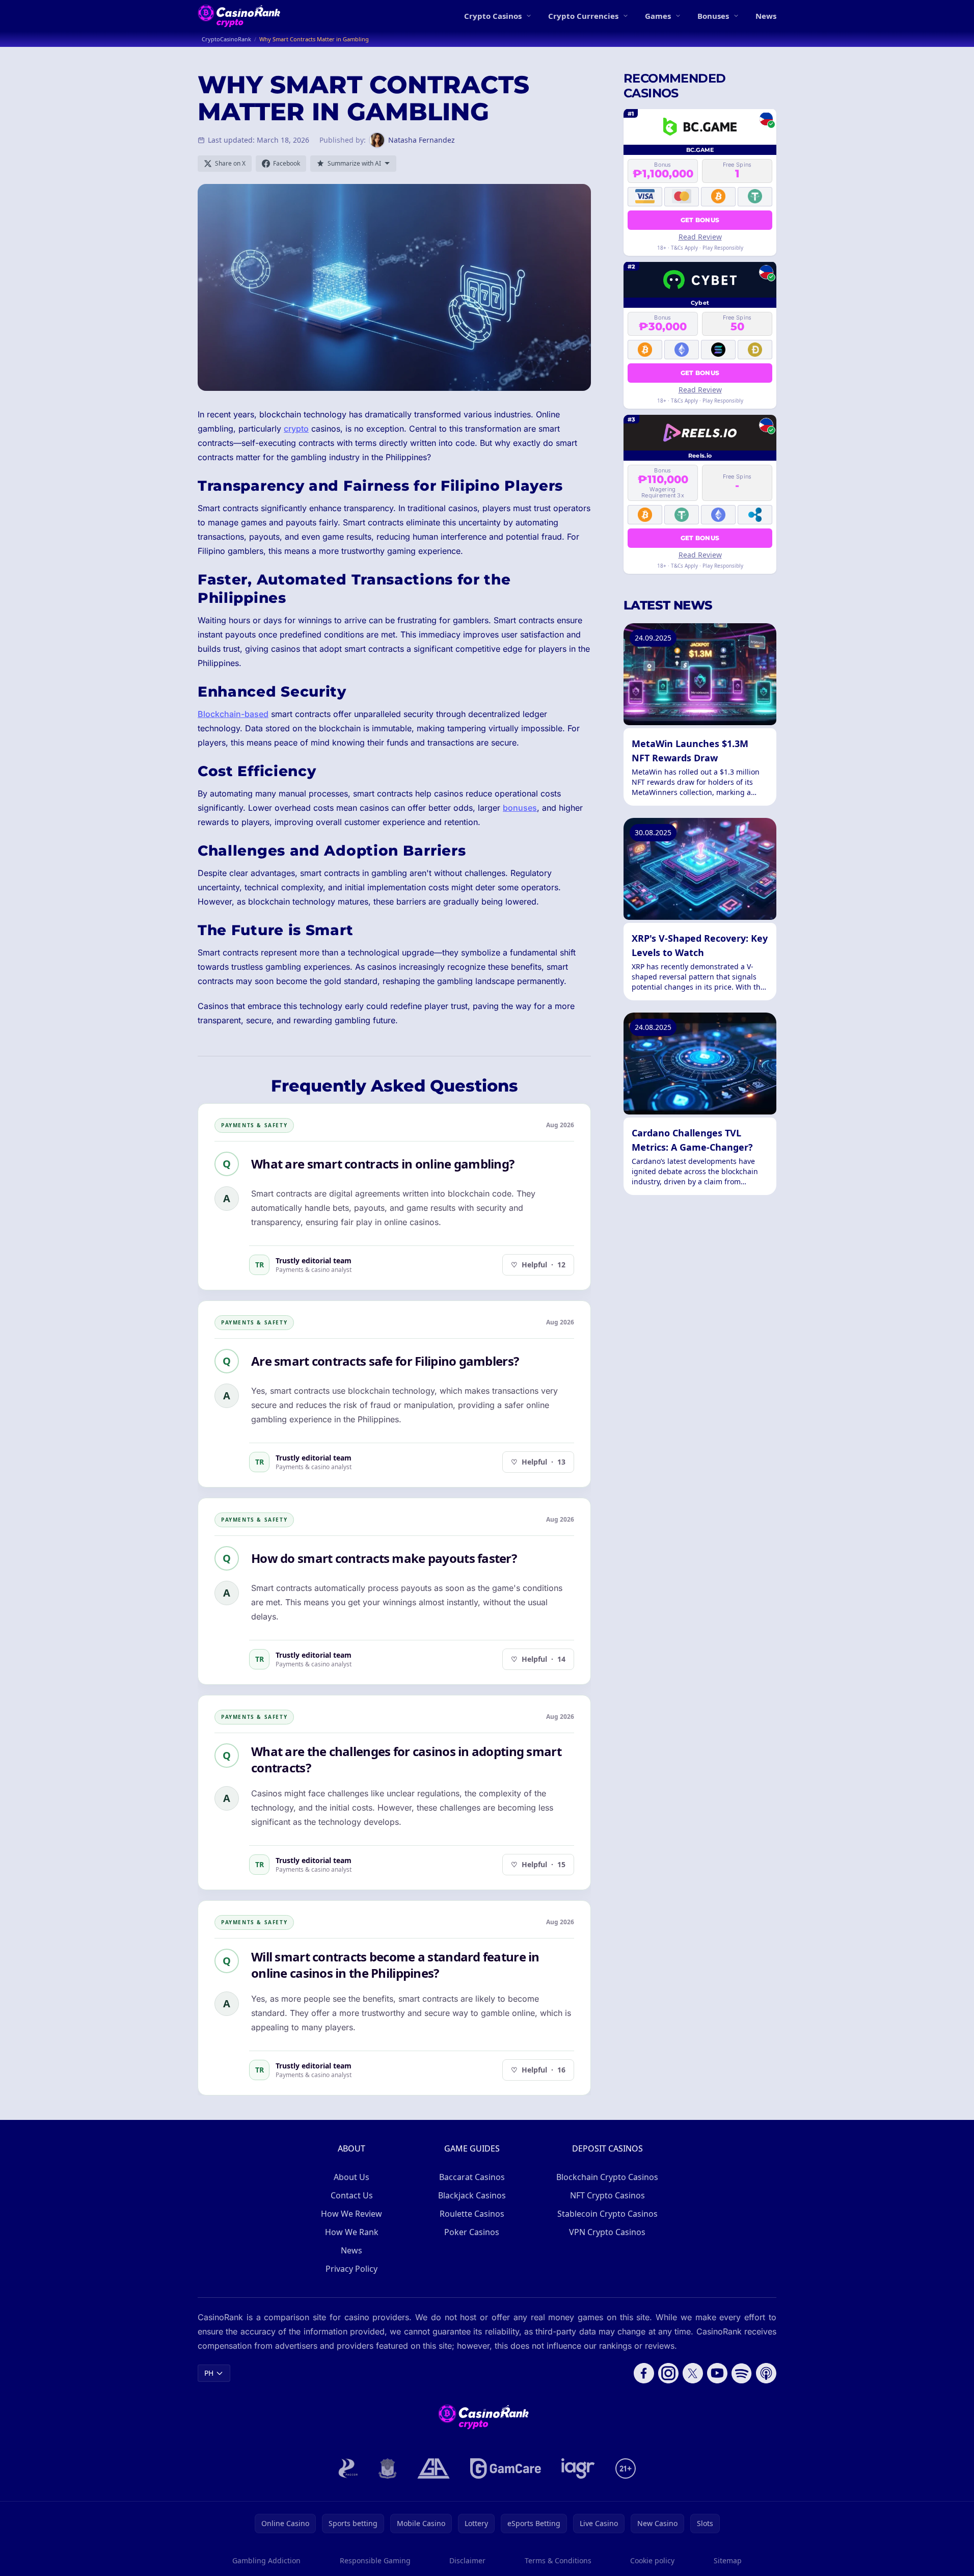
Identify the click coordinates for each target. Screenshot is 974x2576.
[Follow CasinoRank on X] (693, 2373)
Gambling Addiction (266, 2560)
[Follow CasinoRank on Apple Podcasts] (766, 2373)
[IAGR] (578, 2468)
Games (658, 16)
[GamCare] (506, 2468)
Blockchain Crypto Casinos (607, 2177)
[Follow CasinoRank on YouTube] (717, 2373)
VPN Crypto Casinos (607, 2232)
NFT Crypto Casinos (607, 2195)
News (766, 16)
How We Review (351, 2214)
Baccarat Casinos (472, 2177)
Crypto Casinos (493, 16)
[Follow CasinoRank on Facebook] (644, 2373)
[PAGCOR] (348, 2468)
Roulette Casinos (472, 2214)
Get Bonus (700, 219)
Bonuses (713, 16)
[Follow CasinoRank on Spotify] (742, 2373)
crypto (296, 429)
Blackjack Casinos (472, 2195)
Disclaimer (467, 2560)
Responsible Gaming (375, 2560)
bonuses (520, 808)
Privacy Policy (351, 2269)
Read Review (700, 236)
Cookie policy (652, 2560)
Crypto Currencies (583, 16)
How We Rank (352, 2232)
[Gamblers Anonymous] (434, 2468)
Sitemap (728, 2560)
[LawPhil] (388, 2468)
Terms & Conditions (558, 2560)
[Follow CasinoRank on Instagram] (668, 2373)
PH (209, 2373)
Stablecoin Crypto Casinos (607, 2214)
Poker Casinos (472, 2232)
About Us (351, 2177)
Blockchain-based (233, 714)
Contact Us (352, 2195)
